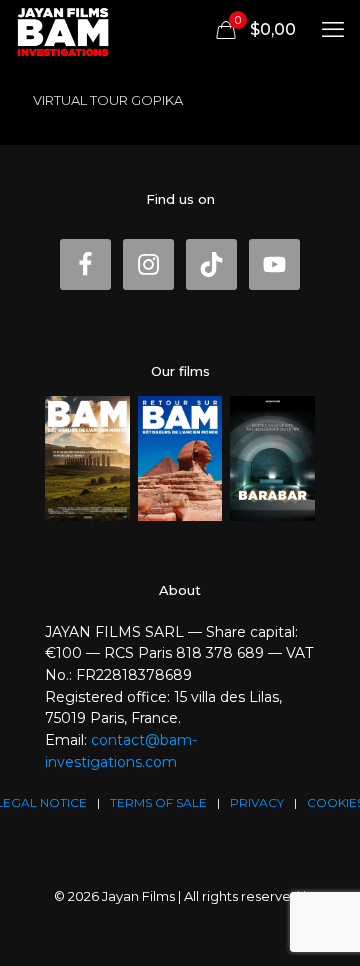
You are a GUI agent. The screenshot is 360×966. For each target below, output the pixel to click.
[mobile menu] (333, 30)
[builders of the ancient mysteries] (63, 30)
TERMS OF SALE (158, 802)
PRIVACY (257, 802)
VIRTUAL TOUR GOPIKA (108, 100)
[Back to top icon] (333, 936)
